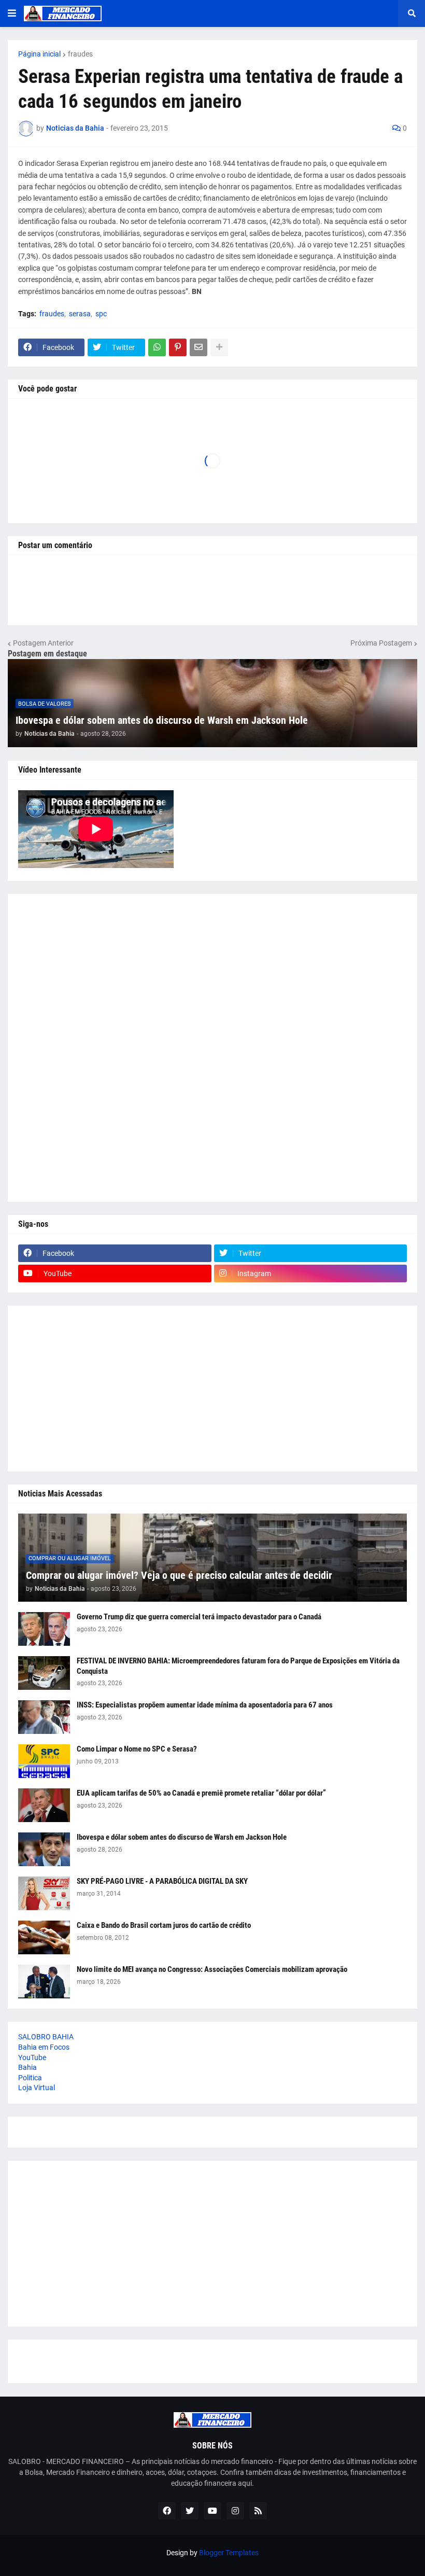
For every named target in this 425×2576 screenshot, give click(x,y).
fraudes (80, 54)
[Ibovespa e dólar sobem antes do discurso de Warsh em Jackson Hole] (44, 1849)
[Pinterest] (178, 347)
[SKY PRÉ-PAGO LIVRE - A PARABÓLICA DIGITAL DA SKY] (44, 1893)
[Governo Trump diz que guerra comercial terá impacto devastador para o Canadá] (44, 1629)
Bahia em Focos (44, 2047)
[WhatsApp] (157, 347)
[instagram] (235, 2511)
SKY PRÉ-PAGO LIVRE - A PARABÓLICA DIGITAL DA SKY (162, 1881)
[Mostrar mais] (219, 347)
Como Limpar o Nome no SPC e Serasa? (137, 1749)
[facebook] (167, 2511)
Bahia (27, 2067)
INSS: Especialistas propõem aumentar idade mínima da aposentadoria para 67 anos (205, 1705)
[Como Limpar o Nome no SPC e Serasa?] (44, 1761)
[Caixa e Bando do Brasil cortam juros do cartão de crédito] (44, 1937)
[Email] (199, 347)
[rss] (258, 2511)
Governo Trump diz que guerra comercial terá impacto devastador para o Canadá (199, 1617)
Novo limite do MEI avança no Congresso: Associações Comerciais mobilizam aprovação (212, 1969)
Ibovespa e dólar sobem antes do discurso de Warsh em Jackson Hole (162, 720)
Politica (30, 2078)
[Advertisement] (212, 1048)
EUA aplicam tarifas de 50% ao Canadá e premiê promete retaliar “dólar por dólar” (201, 1793)
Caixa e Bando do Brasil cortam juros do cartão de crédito (164, 1925)
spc (101, 314)
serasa (80, 314)
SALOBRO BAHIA (46, 2037)
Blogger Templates (229, 2553)
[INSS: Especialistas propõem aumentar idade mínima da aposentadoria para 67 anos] (44, 1717)
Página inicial (39, 54)
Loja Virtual (37, 2088)
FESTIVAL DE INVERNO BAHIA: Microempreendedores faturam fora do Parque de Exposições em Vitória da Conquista (238, 1666)
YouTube (32, 2057)
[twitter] (190, 2511)
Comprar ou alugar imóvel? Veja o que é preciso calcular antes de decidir (179, 1575)
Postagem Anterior (43, 643)
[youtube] (212, 2511)
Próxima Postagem (381, 643)
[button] (12, 13)
